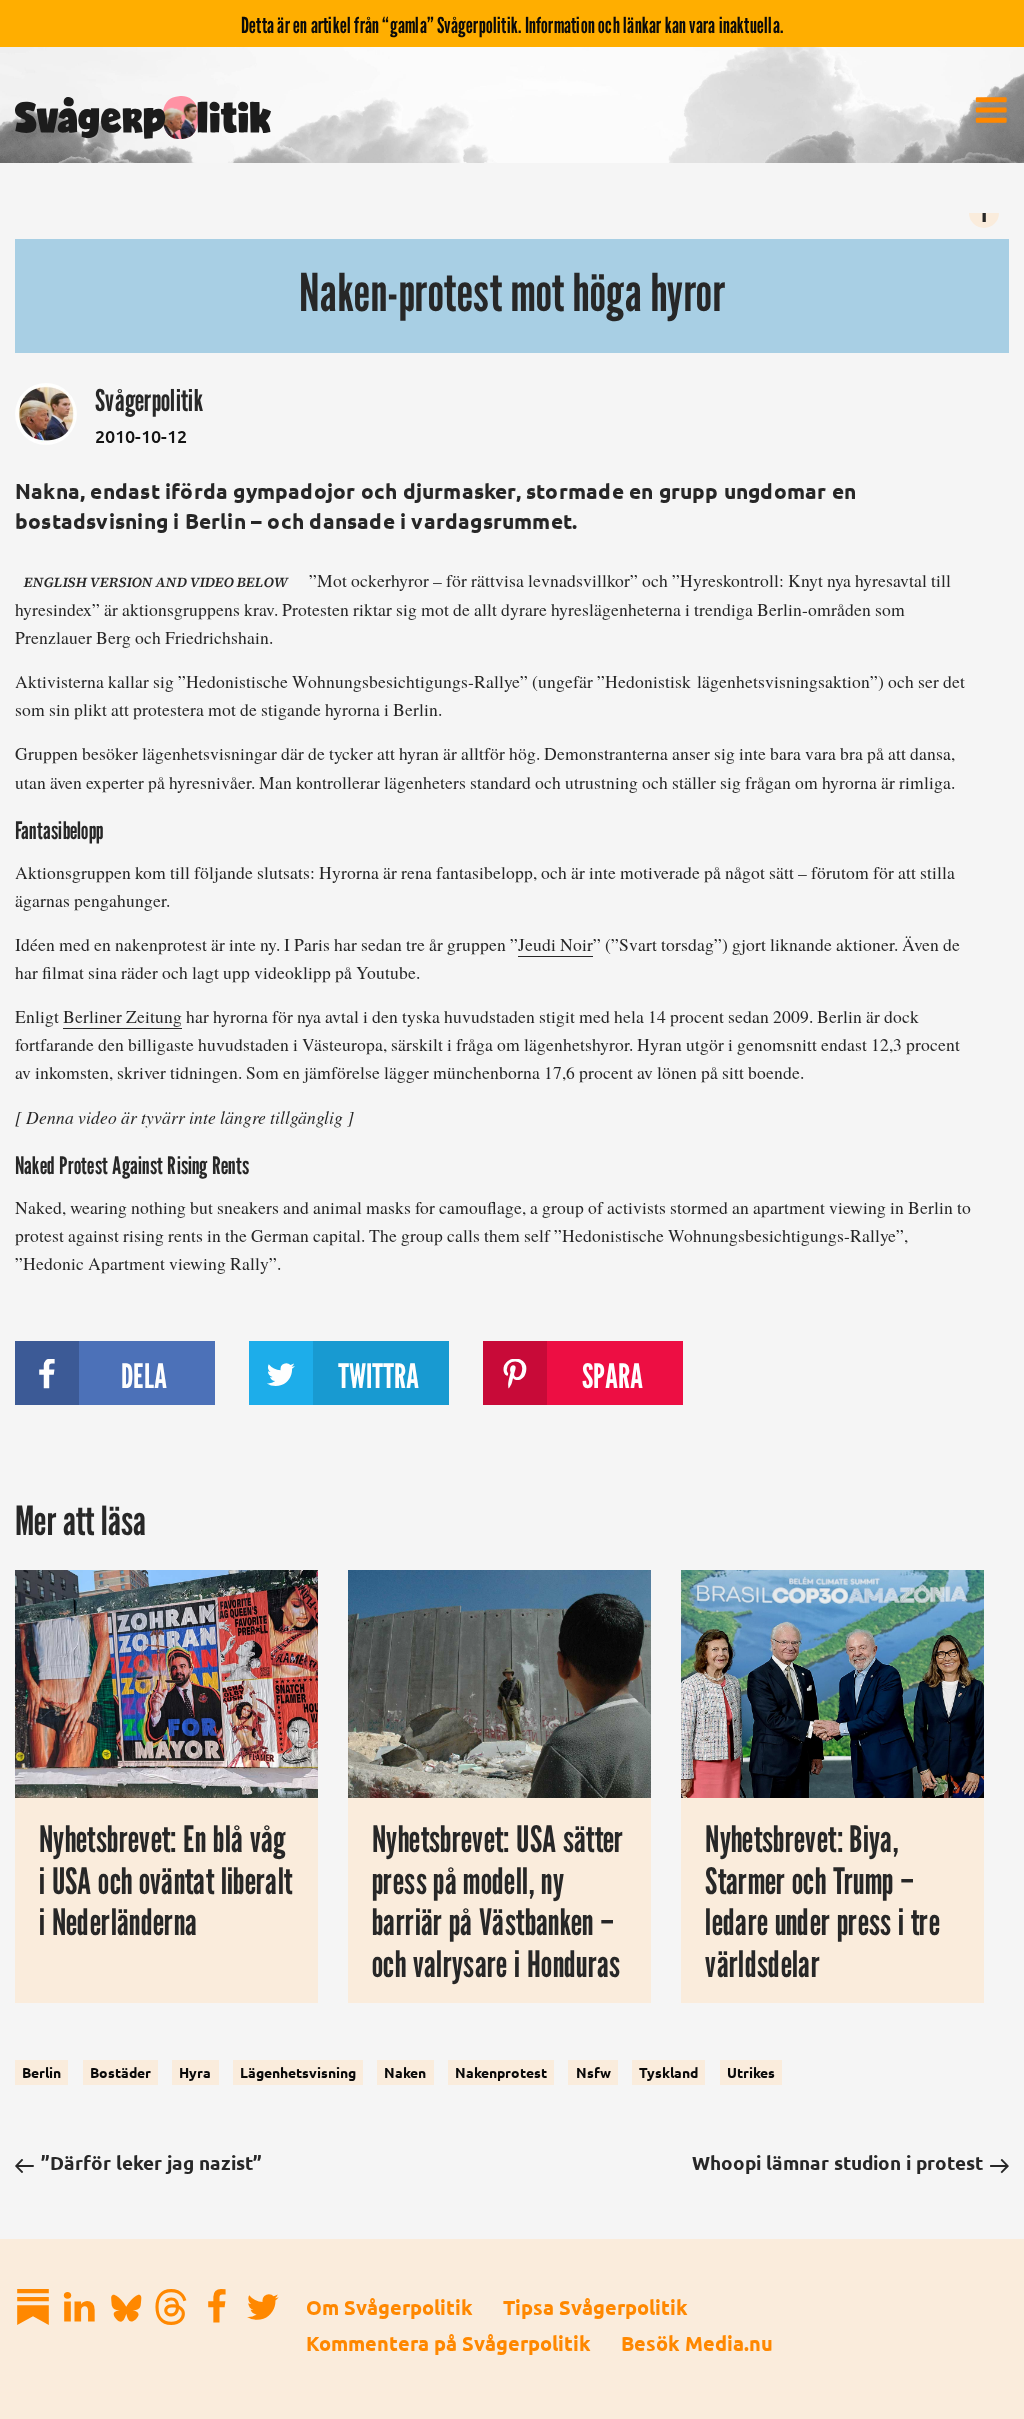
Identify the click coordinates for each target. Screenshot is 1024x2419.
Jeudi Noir (555, 944)
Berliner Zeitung (122, 1016)
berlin (41, 2073)
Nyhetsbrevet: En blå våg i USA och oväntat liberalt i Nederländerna (165, 1880)
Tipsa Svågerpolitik (595, 2307)
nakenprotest (501, 2073)
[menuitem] (991, 110)
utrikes (751, 2073)
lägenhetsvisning (298, 2073)
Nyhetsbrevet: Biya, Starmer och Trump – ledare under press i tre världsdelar (822, 1901)
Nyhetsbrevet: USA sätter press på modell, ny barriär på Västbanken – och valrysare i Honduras (498, 1901)
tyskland (668, 2073)
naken (405, 2073)
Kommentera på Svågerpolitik (448, 2343)
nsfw (593, 2073)
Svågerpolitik (149, 400)
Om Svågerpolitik (389, 2307)
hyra (195, 2073)
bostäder (120, 2073)
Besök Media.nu (697, 2343)
